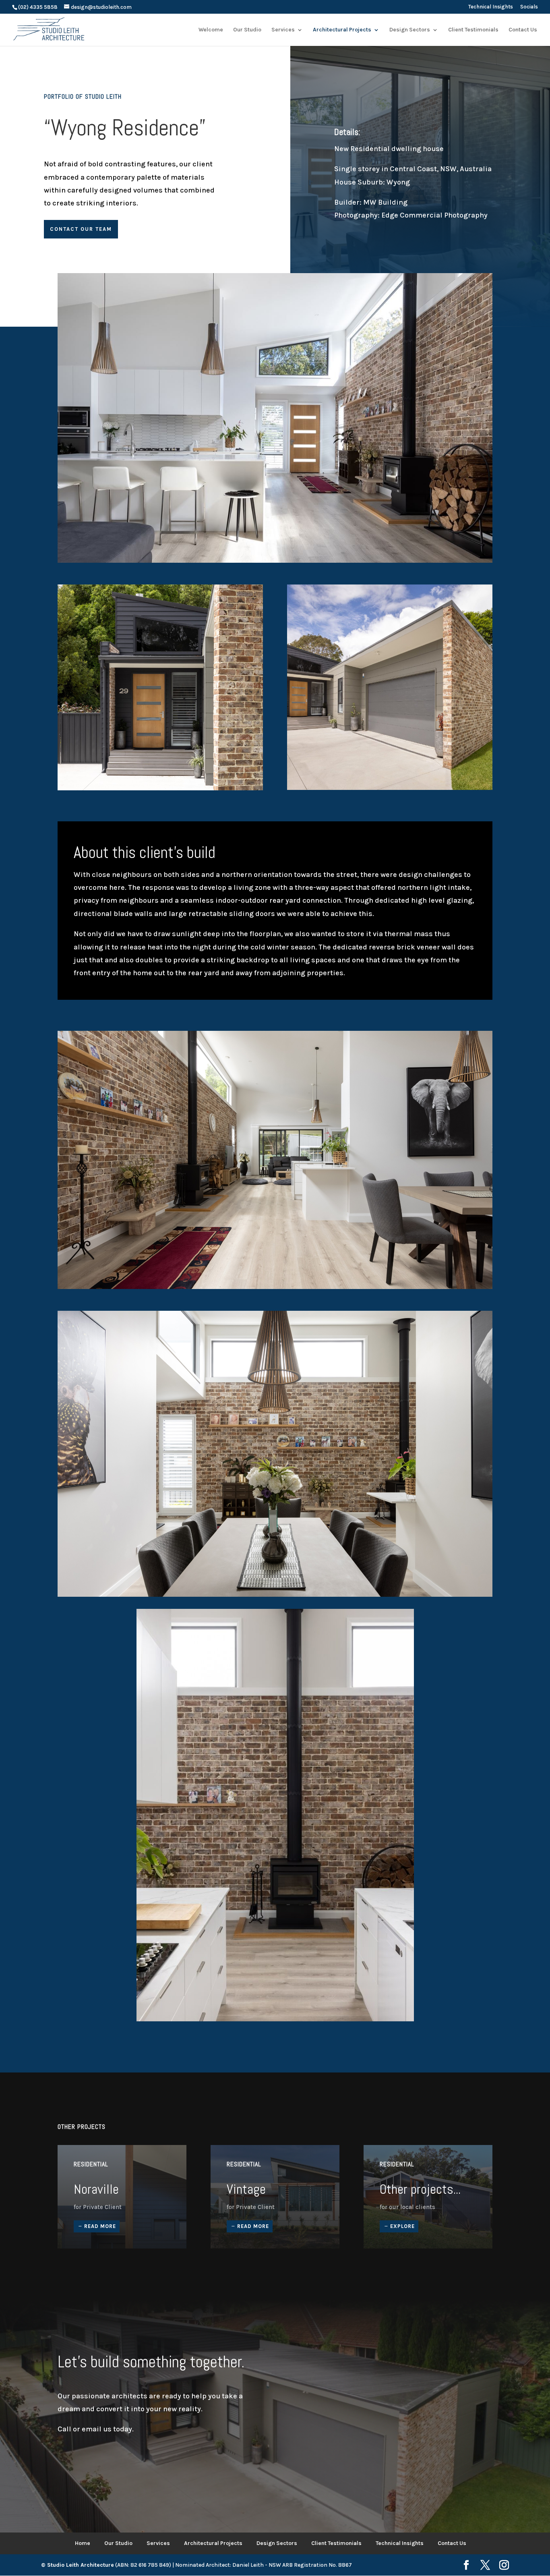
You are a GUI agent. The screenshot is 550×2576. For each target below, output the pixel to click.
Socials (529, 7)
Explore (402, 2226)
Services (158, 2543)
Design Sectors (277, 2543)
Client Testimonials (336, 2543)
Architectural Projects (213, 2543)
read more (100, 2226)
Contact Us (452, 2543)
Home (83, 2543)
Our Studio (118, 2543)
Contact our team (81, 229)
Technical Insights (491, 7)
